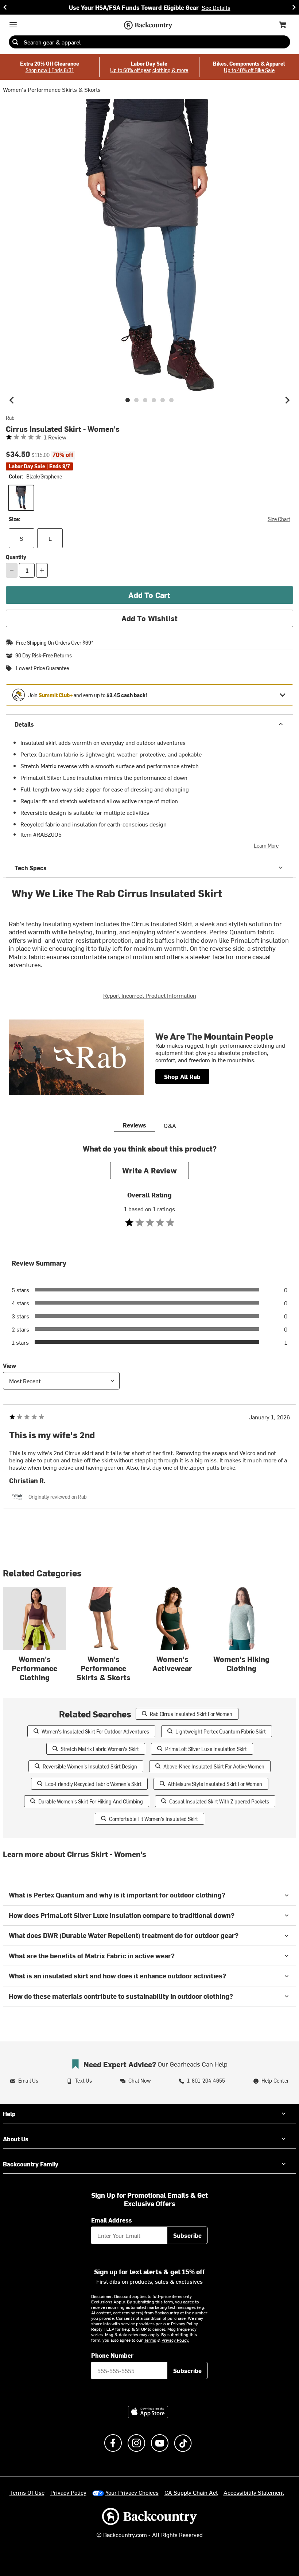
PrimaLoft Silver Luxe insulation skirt (206, 1749)
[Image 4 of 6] (154, 400)
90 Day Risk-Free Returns (44, 656)
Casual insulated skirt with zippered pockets (219, 1801)
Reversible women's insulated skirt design (90, 1766)
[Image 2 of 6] (136, 400)
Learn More (266, 846)
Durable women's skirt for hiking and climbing (91, 1801)
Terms (150, 2340)
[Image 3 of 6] (145, 400)
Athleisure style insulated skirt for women (215, 1784)
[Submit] (15, 42)
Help (9, 2114)
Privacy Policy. (175, 2340)
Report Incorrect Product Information (150, 995)
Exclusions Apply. (109, 2302)
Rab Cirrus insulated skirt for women (191, 1714)
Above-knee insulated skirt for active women (214, 1766)
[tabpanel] (149, 1341)
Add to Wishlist (150, 618)
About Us (16, 2139)
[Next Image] (287, 400)
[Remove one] (12, 570)
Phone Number (112, 2355)
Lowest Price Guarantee (42, 668)
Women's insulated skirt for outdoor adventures (95, 1731)
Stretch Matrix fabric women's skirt (100, 1749)
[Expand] (283, 695)
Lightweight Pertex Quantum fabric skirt (221, 1731)
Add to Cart (149, 595)
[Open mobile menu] (13, 25)
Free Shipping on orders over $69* (55, 643)
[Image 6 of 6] (171, 400)
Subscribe (187, 2235)
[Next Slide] (294, 7)
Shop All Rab (182, 1076)
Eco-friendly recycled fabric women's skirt (93, 1784)
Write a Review (149, 1170)
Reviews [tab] (135, 1125)
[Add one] (42, 570)
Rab (10, 418)
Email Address (112, 2220)
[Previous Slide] (5, 7)
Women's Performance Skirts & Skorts (52, 89)
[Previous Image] (12, 400)
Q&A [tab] (170, 1125)
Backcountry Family (31, 2164)
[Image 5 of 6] (163, 400)
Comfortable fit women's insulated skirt (154, 1819)
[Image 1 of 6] (128, 400)
